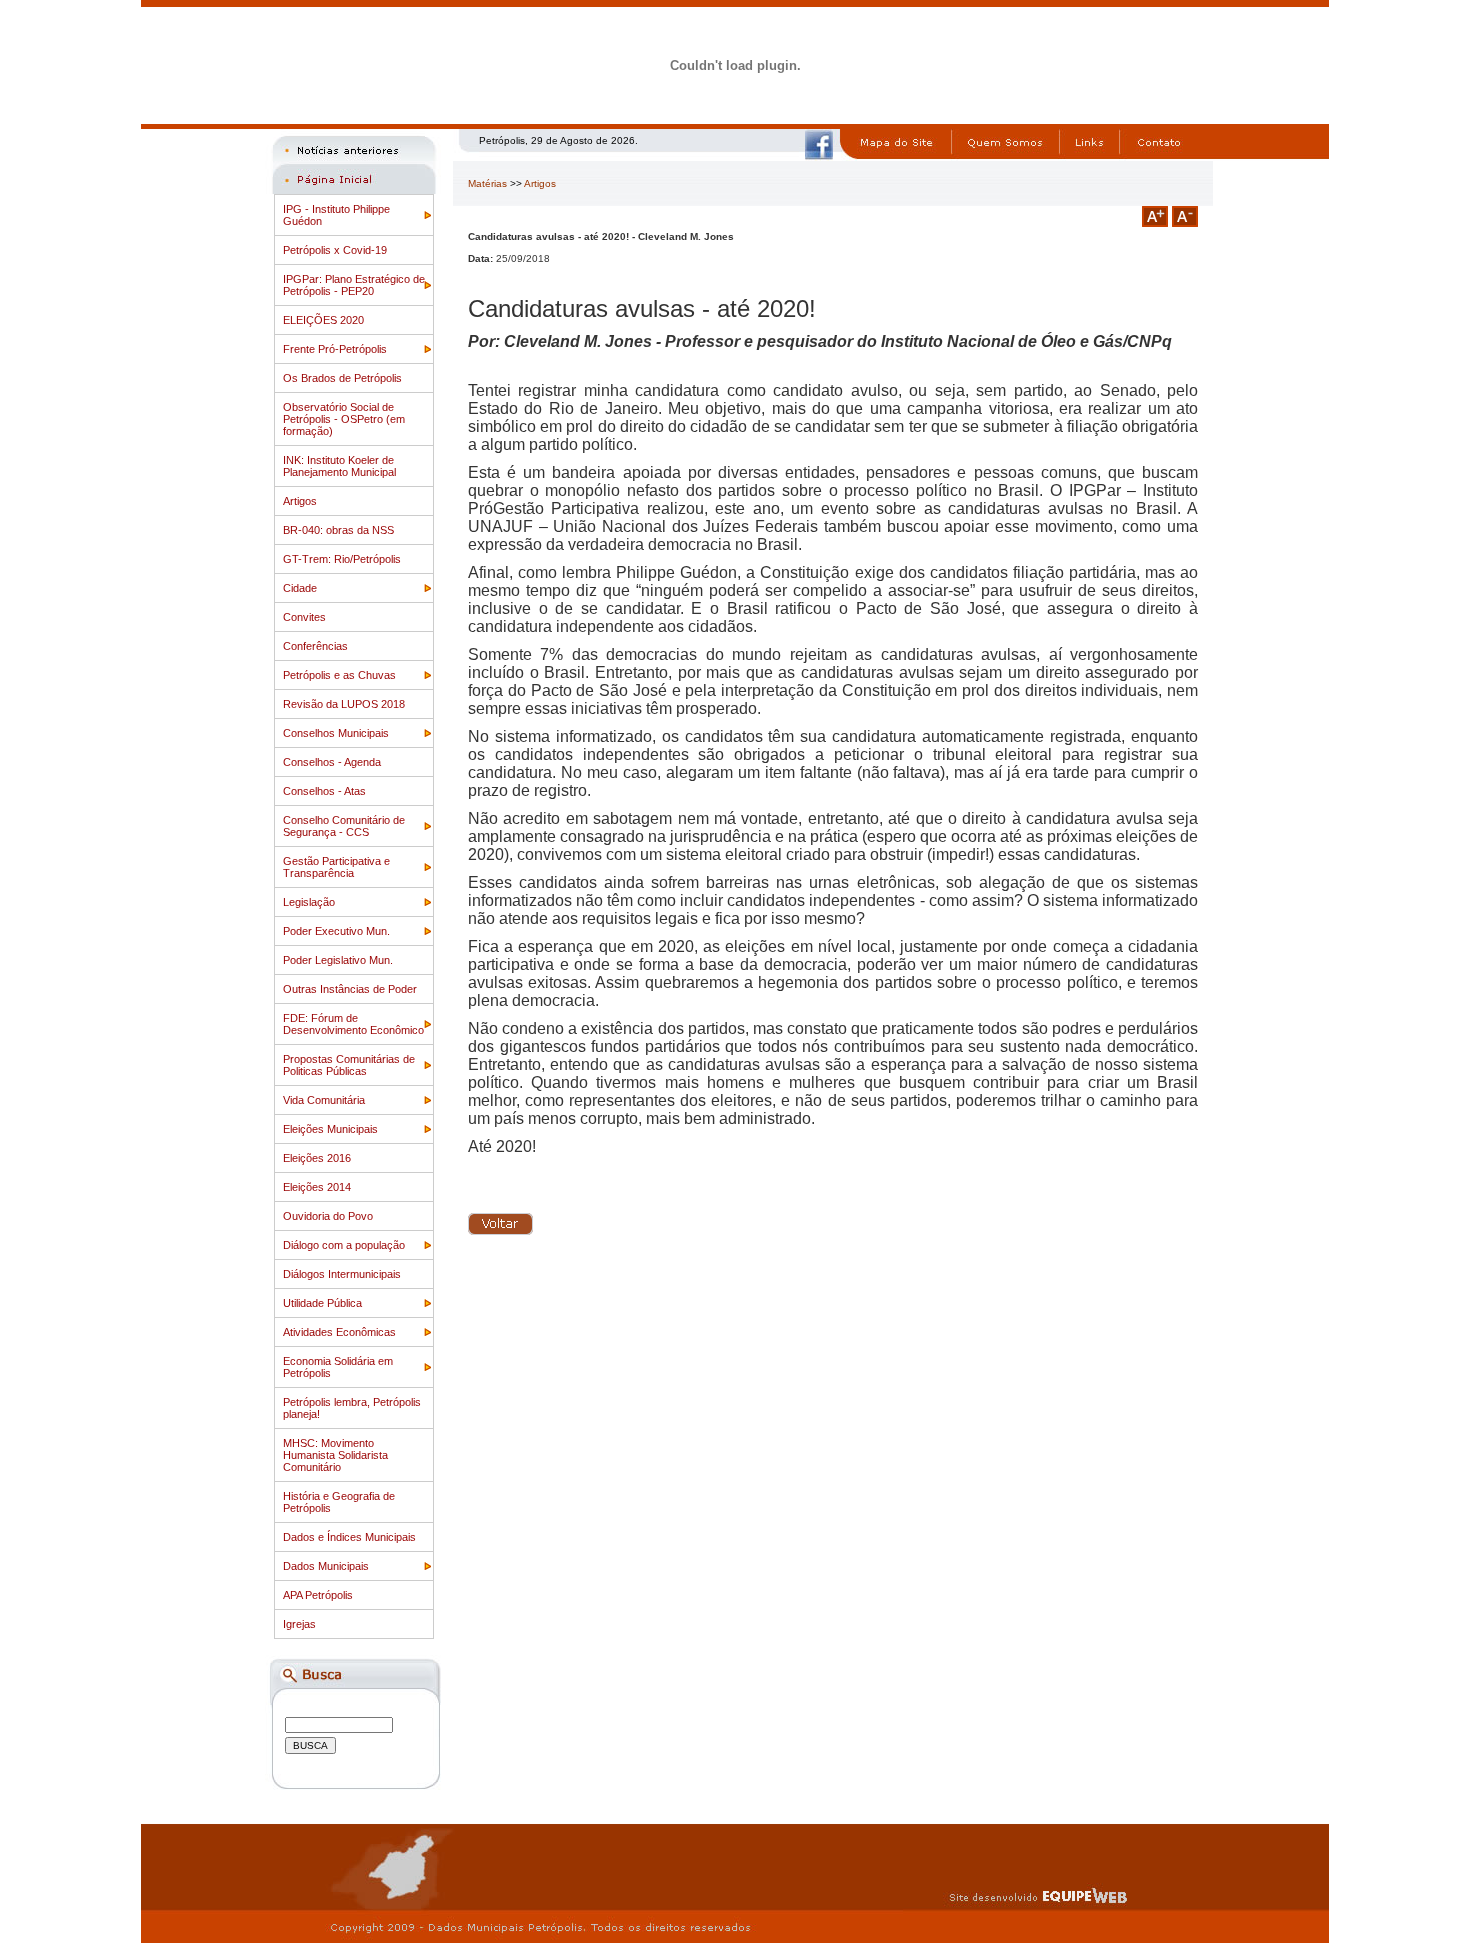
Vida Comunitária (324, 1100)
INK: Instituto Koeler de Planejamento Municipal (339, 466)
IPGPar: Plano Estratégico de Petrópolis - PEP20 (354, 285)
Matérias (487, 183)
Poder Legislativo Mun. (338, 960)
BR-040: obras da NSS (338, 530)
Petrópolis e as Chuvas (339, 675)
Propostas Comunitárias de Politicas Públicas (349, 1065)
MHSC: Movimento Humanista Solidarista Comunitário (335, 1455)
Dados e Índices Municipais (349, 1537)
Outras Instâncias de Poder (350, 989)
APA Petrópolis (318, 1595)
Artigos (300, 501)
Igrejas (299, 1624)
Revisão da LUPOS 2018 (344, 704)
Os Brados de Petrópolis (342, 378)
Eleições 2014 (317, 1187)
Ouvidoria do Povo (328, 1216)
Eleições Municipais (330, 1129)
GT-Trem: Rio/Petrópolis (342, 559)
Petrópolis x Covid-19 (335, 250)
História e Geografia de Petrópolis (339, 1502)
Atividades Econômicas (339, 1332)
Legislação (309, 902)
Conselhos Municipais (336, 733)
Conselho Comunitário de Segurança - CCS (344, 826)
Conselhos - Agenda (332, 762)
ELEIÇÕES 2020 (323, 320)
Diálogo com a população (344, 1245)
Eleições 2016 (317, 1158)
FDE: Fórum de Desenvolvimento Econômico (353, 1024)
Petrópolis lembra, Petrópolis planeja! (352, 1408)
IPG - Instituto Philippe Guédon (336, 215)
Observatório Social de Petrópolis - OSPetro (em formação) (344, 419)
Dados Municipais (326, 1566)
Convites (304, 617)
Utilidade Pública (322, 1303)
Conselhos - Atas (324, 791)
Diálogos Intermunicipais (342, 1274)
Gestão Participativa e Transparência (336, 867)
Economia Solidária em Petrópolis (338, 1367)
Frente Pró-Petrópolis (335, 349)
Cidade (300, 588)
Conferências (315, 646)
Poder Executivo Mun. (336, 931)
